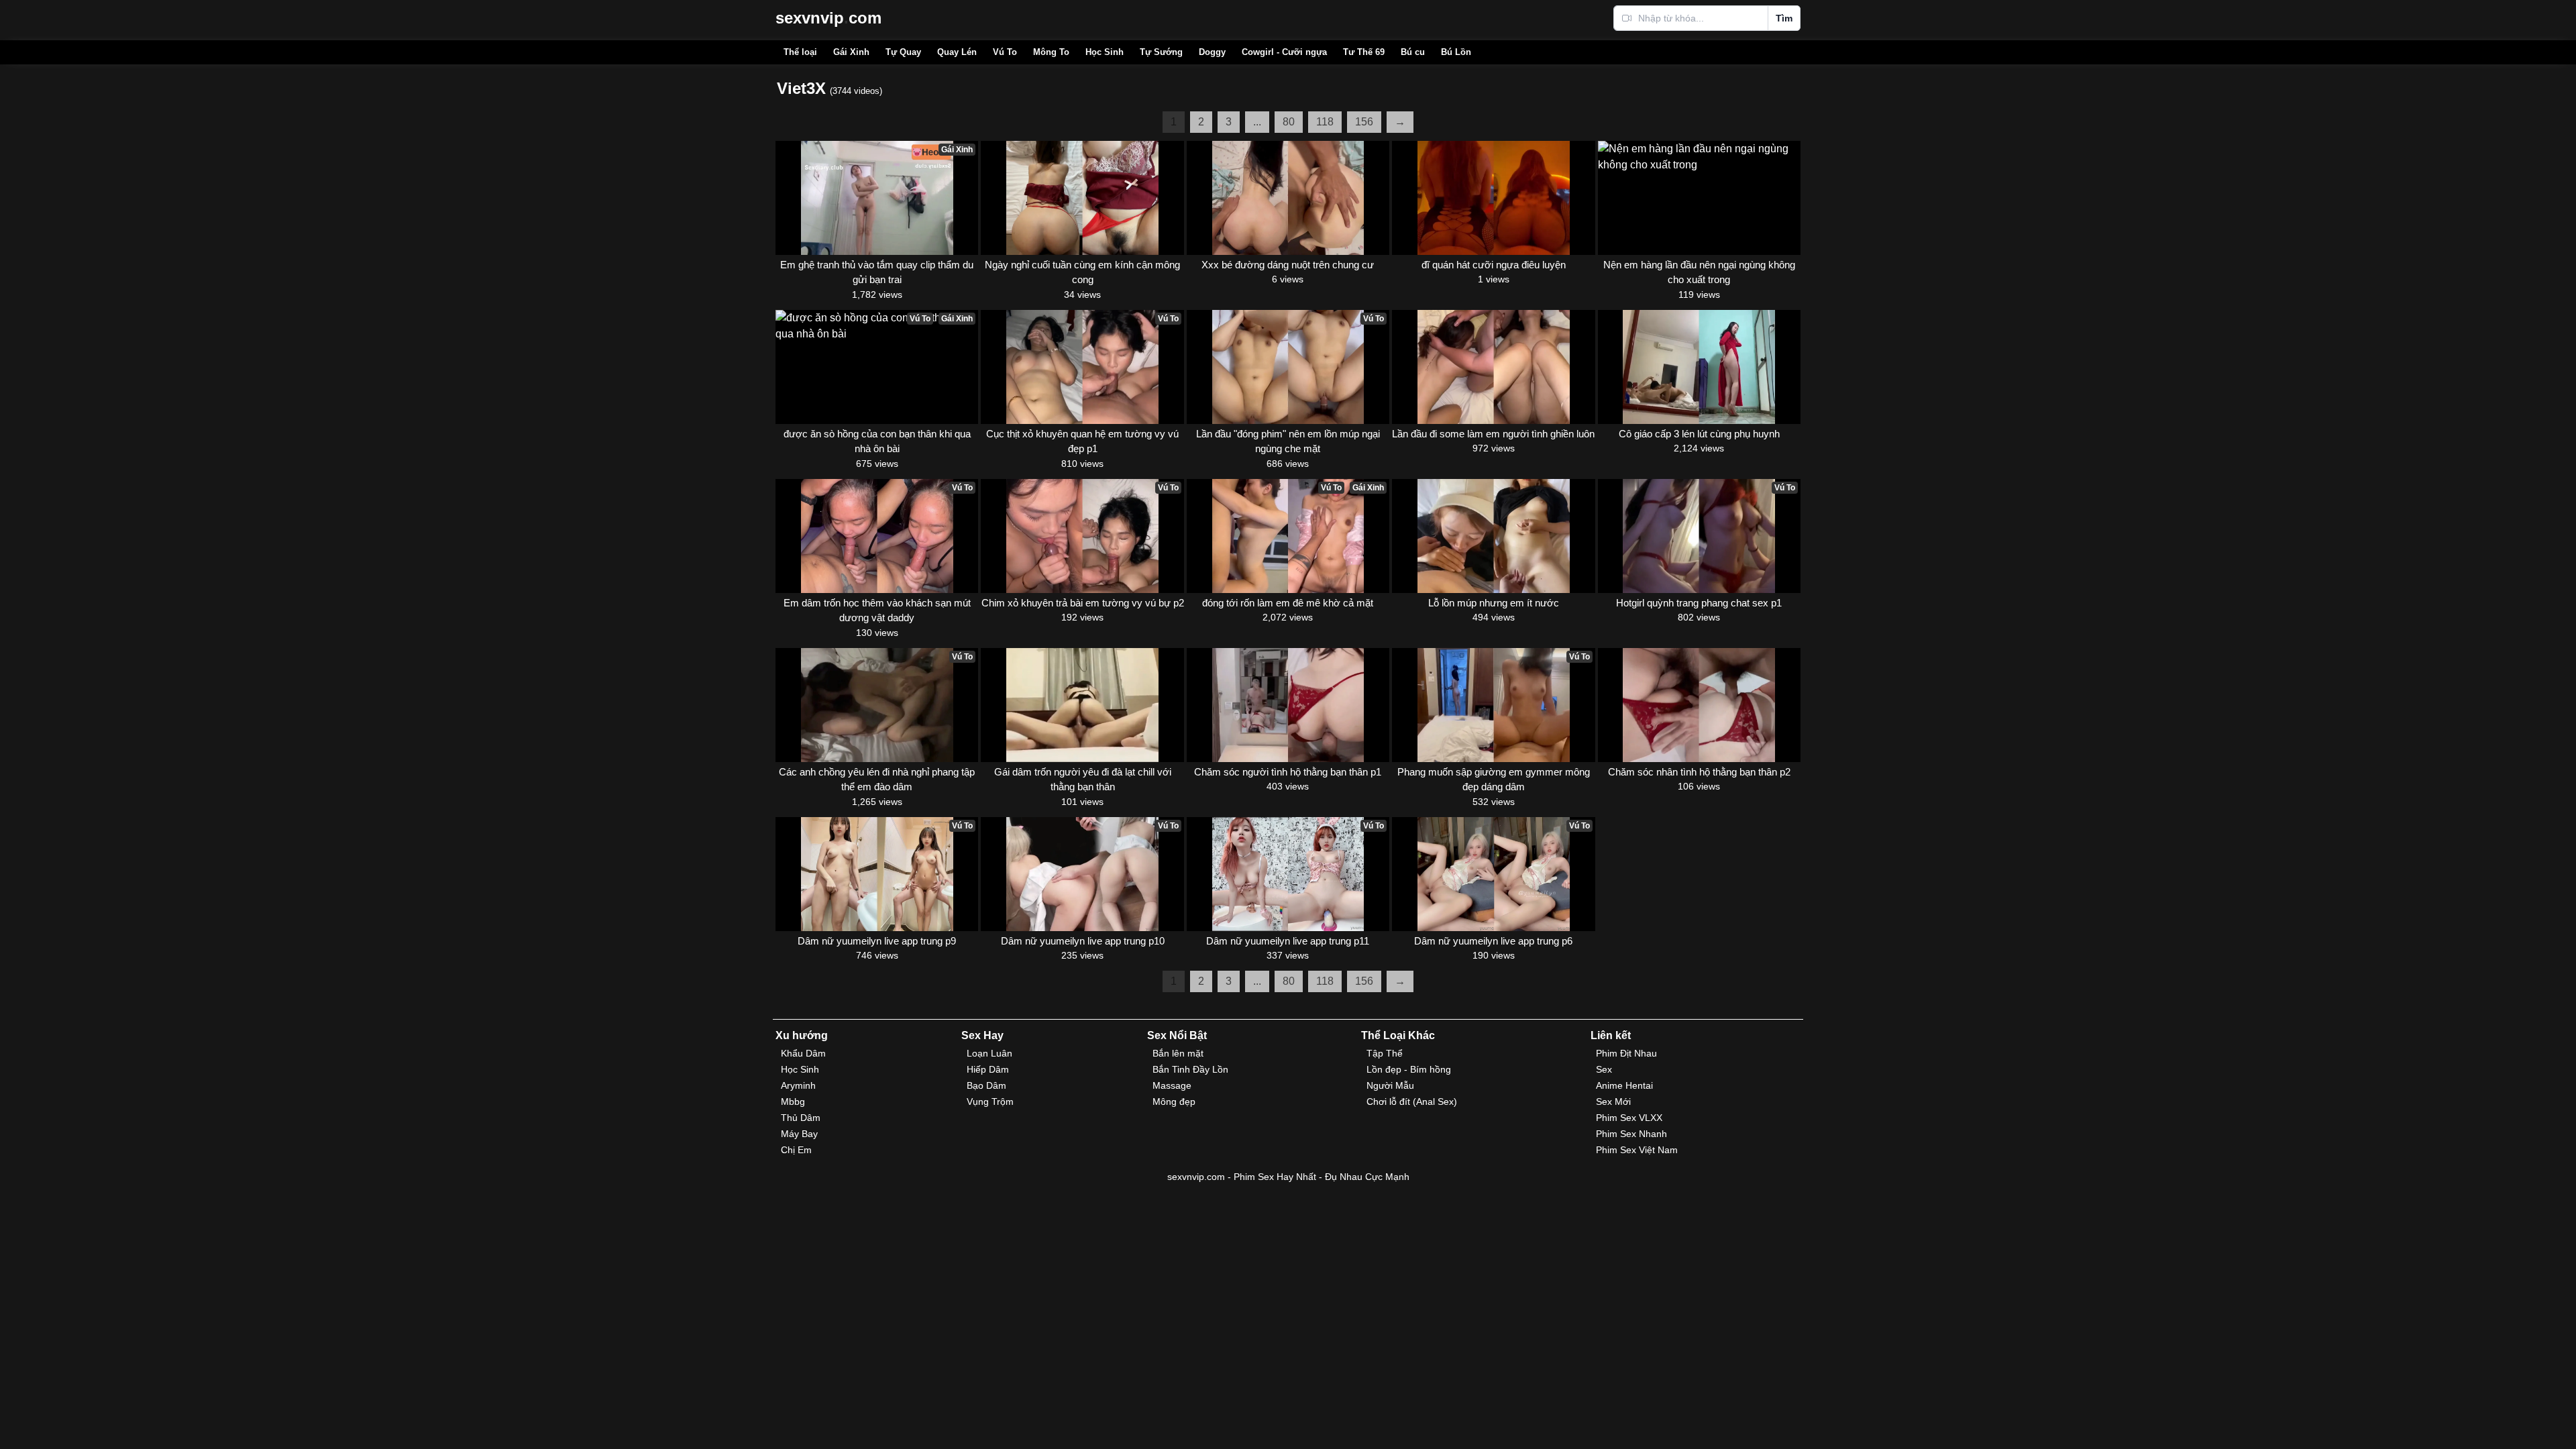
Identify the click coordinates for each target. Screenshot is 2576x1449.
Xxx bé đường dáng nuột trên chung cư (1288, 265)
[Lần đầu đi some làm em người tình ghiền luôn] (1493, 367)
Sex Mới (1613, 1102)
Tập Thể (1385, 1053)
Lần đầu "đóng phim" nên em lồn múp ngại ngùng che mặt (1288, 441)
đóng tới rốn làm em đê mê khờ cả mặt (1288, 603)
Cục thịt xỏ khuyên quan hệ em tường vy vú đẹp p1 (1082, 441)
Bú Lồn (1456, 52)
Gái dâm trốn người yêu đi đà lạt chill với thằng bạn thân (1083, 780)
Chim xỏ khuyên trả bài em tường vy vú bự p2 (1082, 603)
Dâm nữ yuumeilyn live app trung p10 (1083, 941)
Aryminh (798, 1085)
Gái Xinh (851, 52)
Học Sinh (1105, 52)
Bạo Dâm (986, 1085)
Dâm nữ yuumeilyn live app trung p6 (1493, 941)
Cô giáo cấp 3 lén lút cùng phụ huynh (1699, 434)
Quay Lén (957, 52)
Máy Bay (799, 1134)
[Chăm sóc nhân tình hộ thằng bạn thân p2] (1699, 705)
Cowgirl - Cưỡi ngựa (1284, 52)
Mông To (1051, 52)
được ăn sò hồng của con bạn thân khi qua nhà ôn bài (877, 441)
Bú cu (1413, 52)
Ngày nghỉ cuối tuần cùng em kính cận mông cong (1082, 272)
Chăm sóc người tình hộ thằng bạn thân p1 (1288, 772)
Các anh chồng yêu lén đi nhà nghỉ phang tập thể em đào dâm (877, 780)
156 (1364, 122)
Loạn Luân (989, 1053)
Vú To (1005, 52)
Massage (1172, 1085)
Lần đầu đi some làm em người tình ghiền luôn (1493, 434)
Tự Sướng (1161, 52)
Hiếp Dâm (988, 1069)
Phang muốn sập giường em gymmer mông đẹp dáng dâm (1494, 780)
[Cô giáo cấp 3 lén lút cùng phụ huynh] (1699, 367)
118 (1325, 122)
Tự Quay (903, 52)
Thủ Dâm (801, 1118)
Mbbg (793, 1102)
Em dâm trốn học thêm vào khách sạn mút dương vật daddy (877, 610)
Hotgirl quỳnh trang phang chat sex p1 (1699, 603)
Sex (1604, 1069)
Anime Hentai (1624, 1085)
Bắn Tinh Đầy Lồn (1190, 1069)
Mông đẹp (1174, 1102)
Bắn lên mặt (1178, 1053)
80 (1289, 122)
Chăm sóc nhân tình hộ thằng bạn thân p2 (1699, 772)
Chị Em (796, 1150)
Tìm (1784, 18)
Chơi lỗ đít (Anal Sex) (1412, 1102)
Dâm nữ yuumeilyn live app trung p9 (877, 941)
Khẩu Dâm (803, 1053)
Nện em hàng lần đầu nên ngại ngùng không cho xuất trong (1699, 272)
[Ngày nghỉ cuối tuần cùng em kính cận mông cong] (1082, 198)
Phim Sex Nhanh (1631, 1134)
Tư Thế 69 (1364, 52)
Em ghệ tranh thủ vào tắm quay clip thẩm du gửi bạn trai (877, 272)
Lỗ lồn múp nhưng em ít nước (1494, 603)
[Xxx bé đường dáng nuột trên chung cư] (1288, 198)
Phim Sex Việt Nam (1637, 1150)
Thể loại (800, 52)
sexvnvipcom (828, 18)
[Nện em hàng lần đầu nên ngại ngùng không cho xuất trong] (1699, 198)
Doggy (1212, 52)
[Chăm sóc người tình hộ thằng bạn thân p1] (1288, 705)
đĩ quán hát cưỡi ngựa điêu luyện (1494, 265)
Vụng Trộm (990, 1102)
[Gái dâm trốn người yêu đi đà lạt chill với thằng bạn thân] (1082, 705)
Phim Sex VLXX (1629, 1118)
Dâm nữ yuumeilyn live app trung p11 (1288, 941)
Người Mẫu (1390, 1085)
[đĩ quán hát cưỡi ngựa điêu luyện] (1493, 198)
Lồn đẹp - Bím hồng (1409, 1069)
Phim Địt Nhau (1626, 1053)
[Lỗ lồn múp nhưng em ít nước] (1493, 536)
